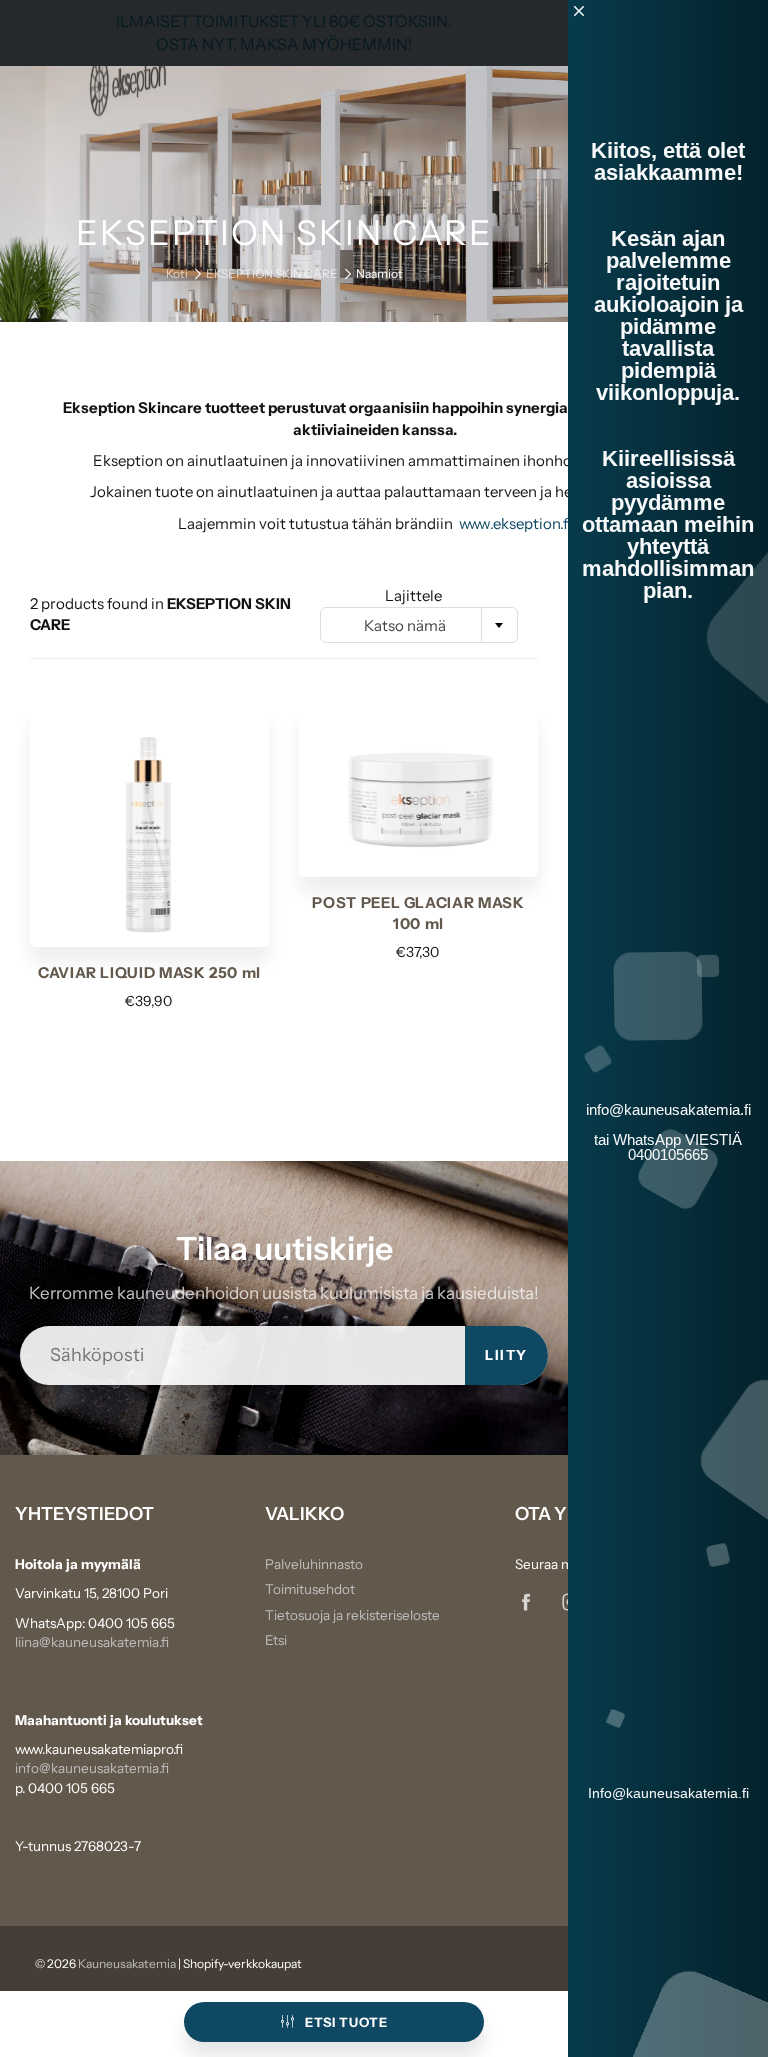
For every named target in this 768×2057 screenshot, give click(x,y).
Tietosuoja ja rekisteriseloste (352, 1615)
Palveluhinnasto (314, 1564)
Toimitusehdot (310, 1589)
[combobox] (419, 625)
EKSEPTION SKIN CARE (272, 273)
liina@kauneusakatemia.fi (92, 1642)
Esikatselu (150, 826)
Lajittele (413, 595)
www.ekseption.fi (515, 523)
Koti (177, 273)
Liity (506, 1355)
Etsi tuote (346, 2022)
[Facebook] (525, 1601)
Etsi (276, 1640)
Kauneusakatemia (127, 1963)
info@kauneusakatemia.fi (92, 1768)
